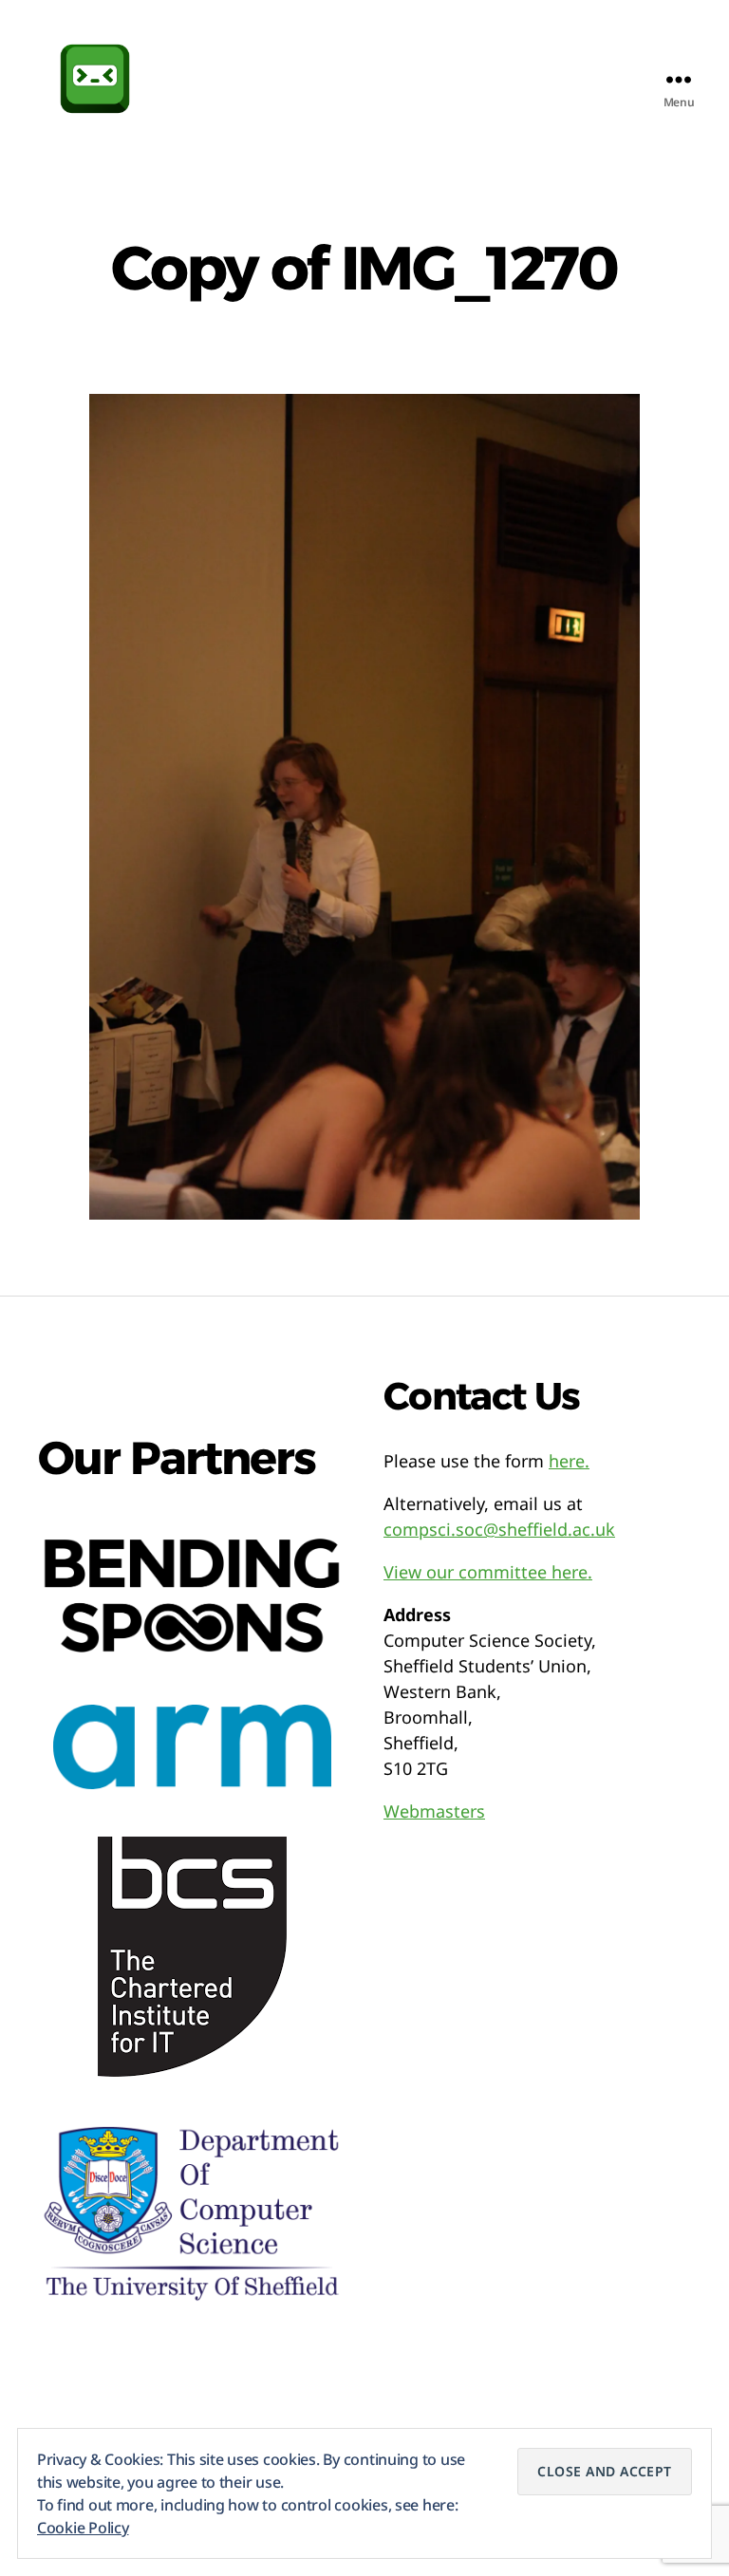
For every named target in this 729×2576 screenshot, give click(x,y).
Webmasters (434, 1811)
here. (569, 1461)
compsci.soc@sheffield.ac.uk (499, 1529)
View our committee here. (488, 1572)
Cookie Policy (83, 2528)
